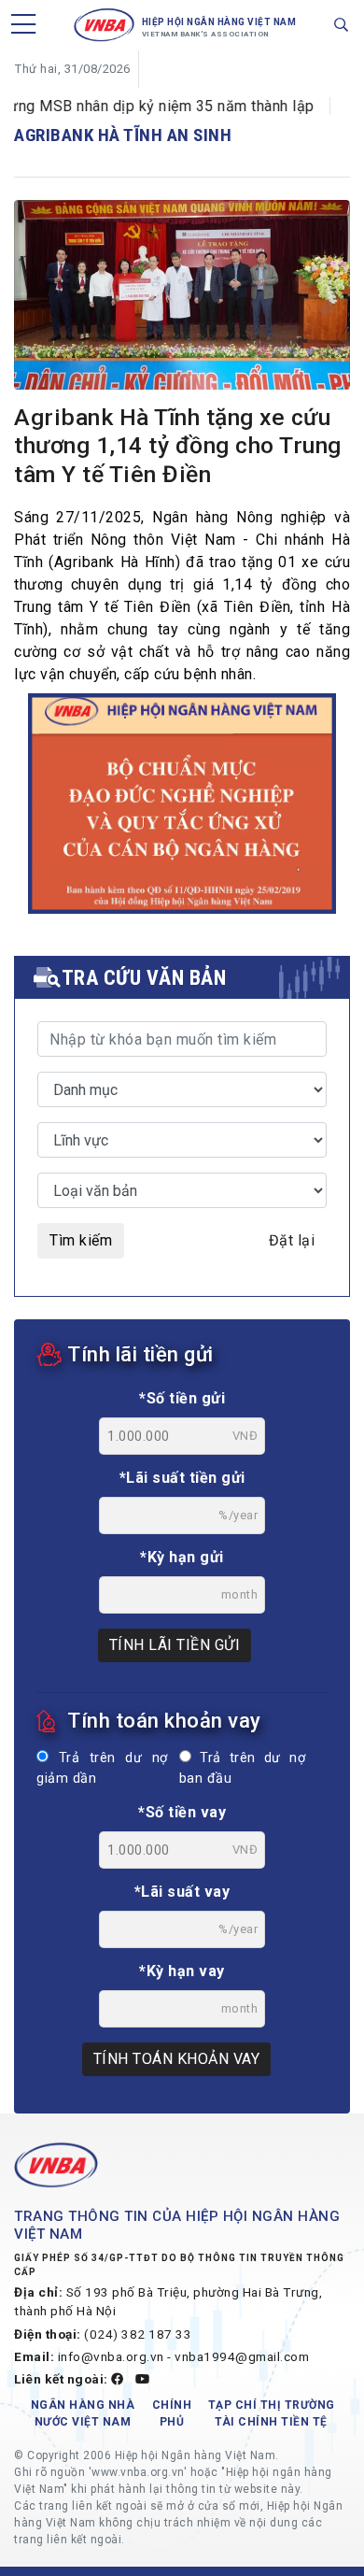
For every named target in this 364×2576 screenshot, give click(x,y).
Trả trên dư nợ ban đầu (242, 1768)
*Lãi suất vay (182, 1892)
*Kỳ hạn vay (182, 1971)
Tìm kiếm (81, 1240)
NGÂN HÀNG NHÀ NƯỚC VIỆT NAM (83, 2413)
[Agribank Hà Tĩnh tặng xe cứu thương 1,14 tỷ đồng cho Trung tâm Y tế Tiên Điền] (182, 298)
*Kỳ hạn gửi (182, 1557)
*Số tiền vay (182, 1812)
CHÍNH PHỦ (172, 2413)
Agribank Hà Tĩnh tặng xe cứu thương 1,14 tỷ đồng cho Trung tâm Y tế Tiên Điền (178, 446)
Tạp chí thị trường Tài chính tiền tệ (272, 2413)
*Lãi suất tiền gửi (182, 1478)
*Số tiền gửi (182, 1398)
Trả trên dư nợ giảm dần (102, 1768)
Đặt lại (292, 1240)
